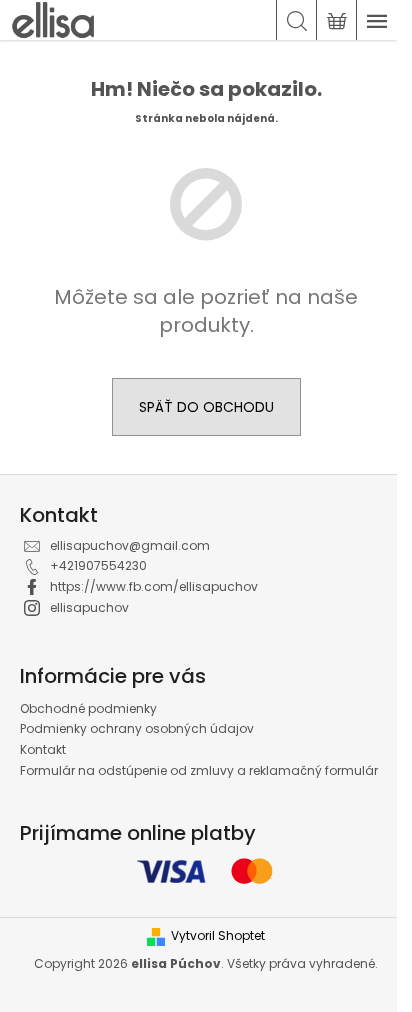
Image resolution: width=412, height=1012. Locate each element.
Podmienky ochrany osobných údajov (137, 728)
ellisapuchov (89, 607)
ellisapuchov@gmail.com (130, 545)
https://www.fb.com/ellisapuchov (154, 586)
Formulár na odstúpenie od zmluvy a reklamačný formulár (199, 770)
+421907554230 (98, 565)
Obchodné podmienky (88, 708)
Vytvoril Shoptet (218, 936)
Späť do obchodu (206, 407)
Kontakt (43, 749)
